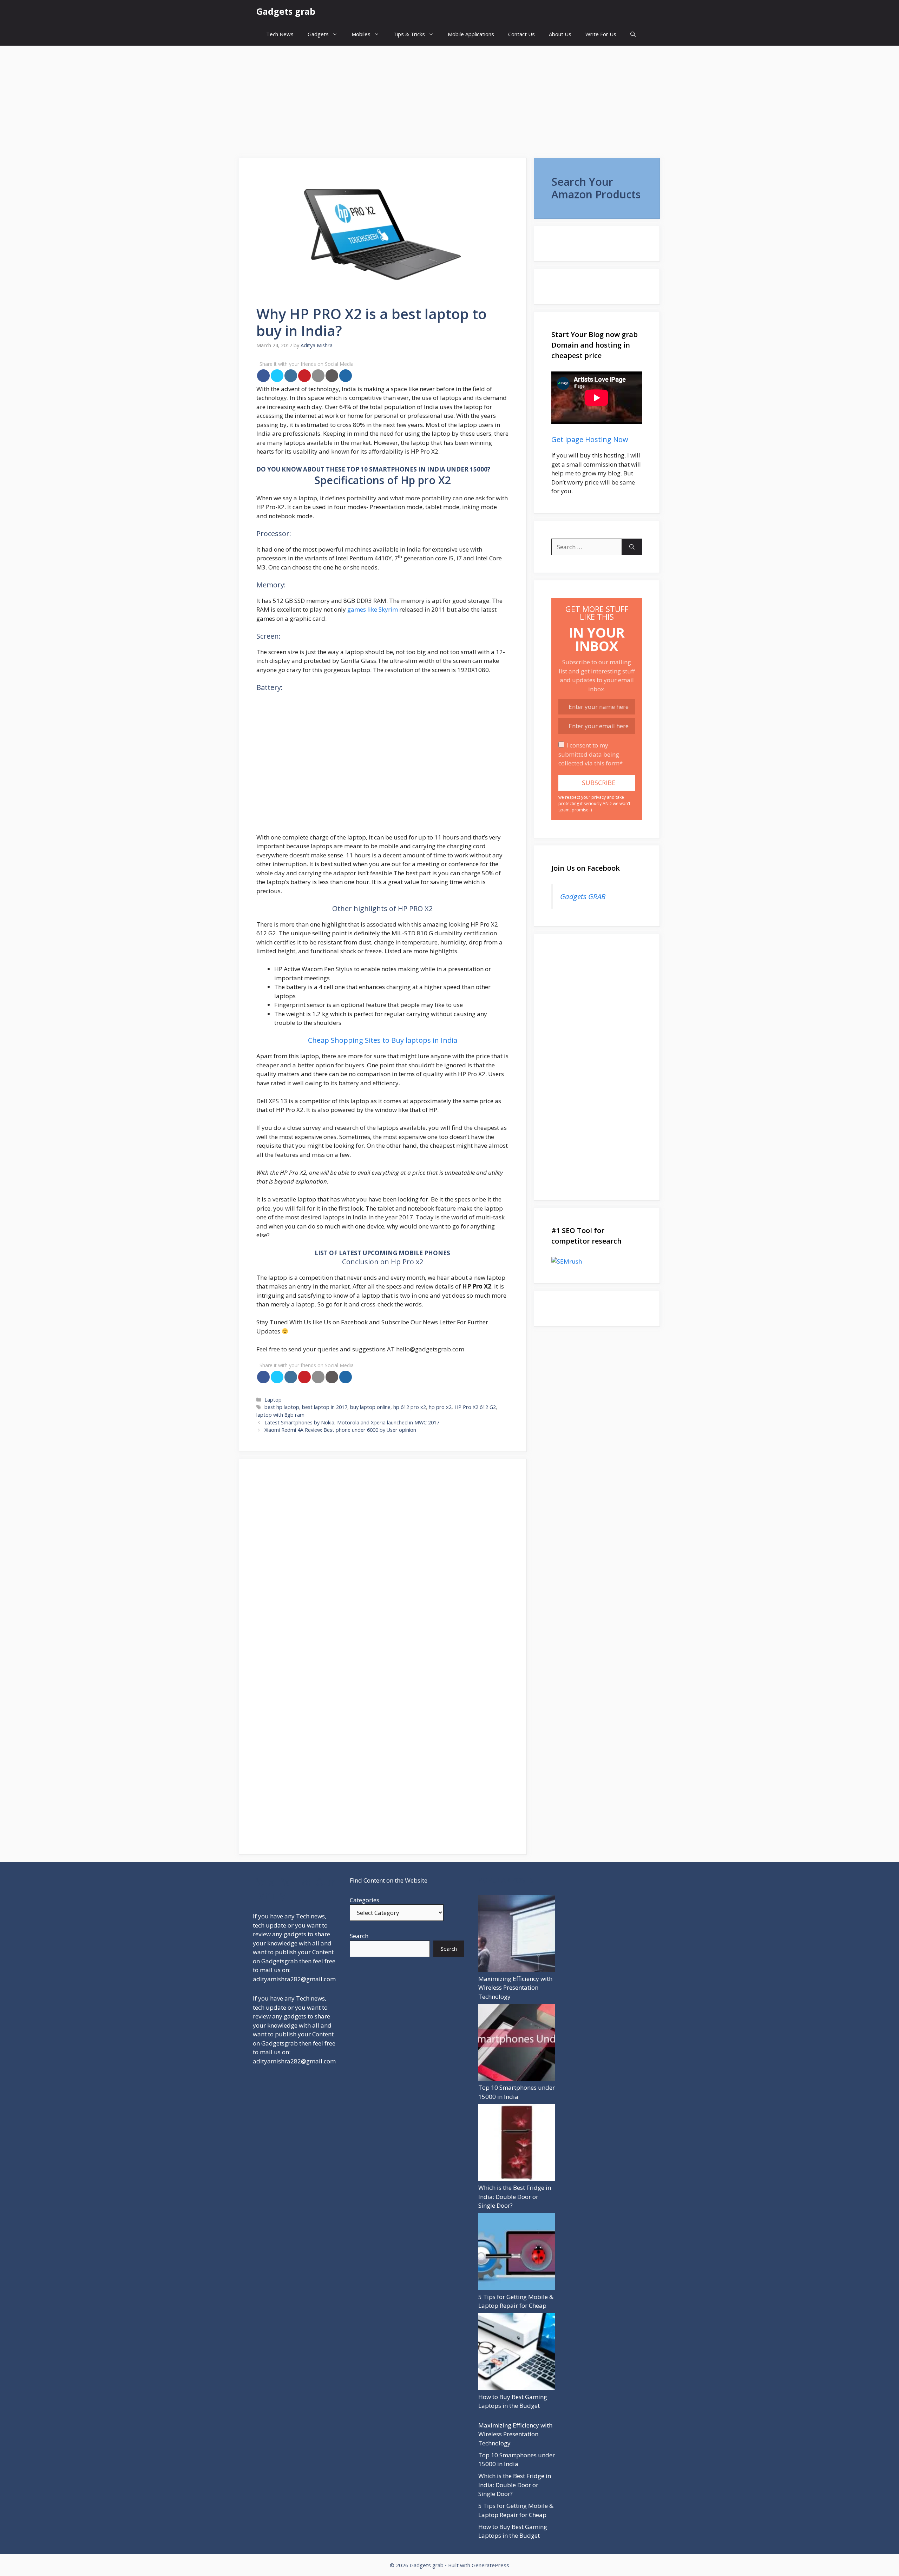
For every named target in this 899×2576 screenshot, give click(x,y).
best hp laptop (282, 1407)
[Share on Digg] (346, 376)
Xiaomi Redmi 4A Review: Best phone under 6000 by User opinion (340, 1430)
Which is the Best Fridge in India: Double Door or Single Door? (515, 2196)
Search (359, 1936)
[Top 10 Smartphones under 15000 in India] (517, 2044)
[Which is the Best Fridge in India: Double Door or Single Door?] (517, 2144)
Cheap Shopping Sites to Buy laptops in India (383, 1040)
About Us (560, 34)
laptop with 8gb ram (280, 1415)
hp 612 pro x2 (410, 1407)
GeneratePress (490, 2565)
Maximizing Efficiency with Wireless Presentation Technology (515, 1988)
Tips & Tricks (409, 34)
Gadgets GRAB (583, 896)
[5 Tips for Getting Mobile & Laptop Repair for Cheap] (517, 2253)
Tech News (280, 34)
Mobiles (361, 34)
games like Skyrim (373, 609)
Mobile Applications (471, 34)
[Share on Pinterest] (304, 376)
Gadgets (318, 34)
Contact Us (521, 34)
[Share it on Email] (318, 376)
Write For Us (601, 34)
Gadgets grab (286, 11)
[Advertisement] (449, 98)
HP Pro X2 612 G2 (475, 1407)
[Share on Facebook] (263, 376)
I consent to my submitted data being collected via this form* (590, 754)
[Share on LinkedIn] (291, 376)
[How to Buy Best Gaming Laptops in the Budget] (517, 2353)
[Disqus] (382, 1564)
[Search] (632, 547)
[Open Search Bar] (633, 34)
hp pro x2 (440, 1407)
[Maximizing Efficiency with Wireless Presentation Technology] (517, 1935)
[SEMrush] (597, 1261)
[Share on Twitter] (277, 376)
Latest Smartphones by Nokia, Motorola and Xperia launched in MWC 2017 (352, 1422)
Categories (365, 1900)
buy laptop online (370, 1407)
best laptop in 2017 (325, 1407)
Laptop (273, 1400)
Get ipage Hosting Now (590, 439)
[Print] (332, 376)
